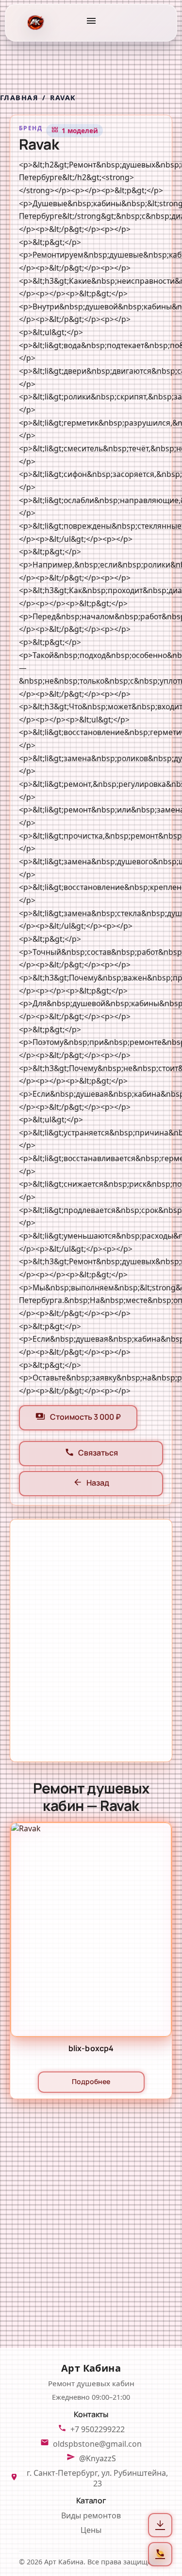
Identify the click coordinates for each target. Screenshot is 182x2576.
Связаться (91, 1454)
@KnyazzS (98, 2458)
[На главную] (35, 23)
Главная (19, 98)
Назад (91, 1484)
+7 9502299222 (98, 2429)
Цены (91, 2530)
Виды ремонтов (91, 2515)
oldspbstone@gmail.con (97, 2444)
